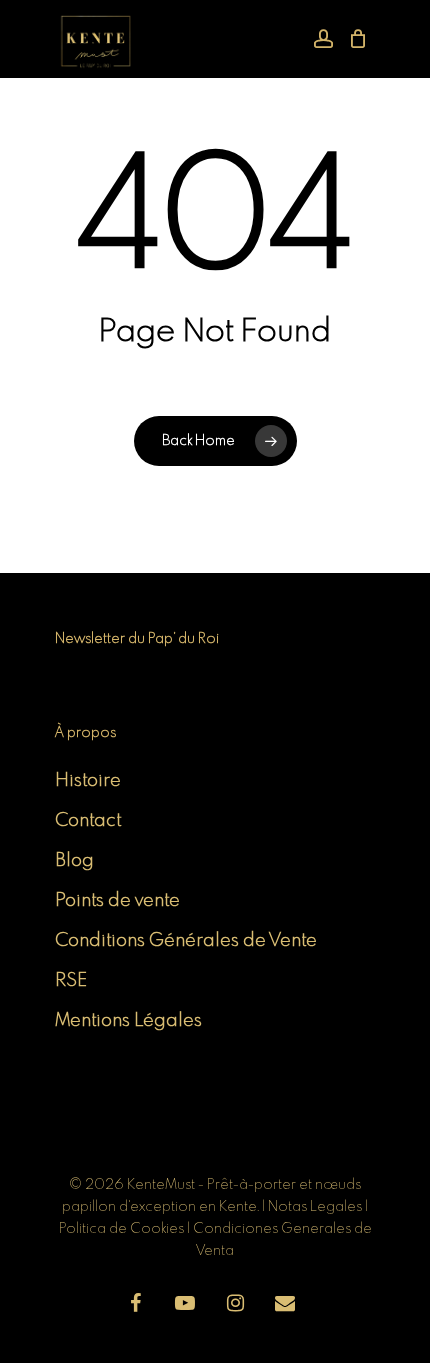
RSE (71, 981)
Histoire (88, 781)
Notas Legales (316, 1207)
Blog (74, 861)
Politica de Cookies (121, 1229)
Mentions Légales (128, 1021)
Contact (88, 821)
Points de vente (117, 901)
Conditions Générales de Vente (186, 941)
